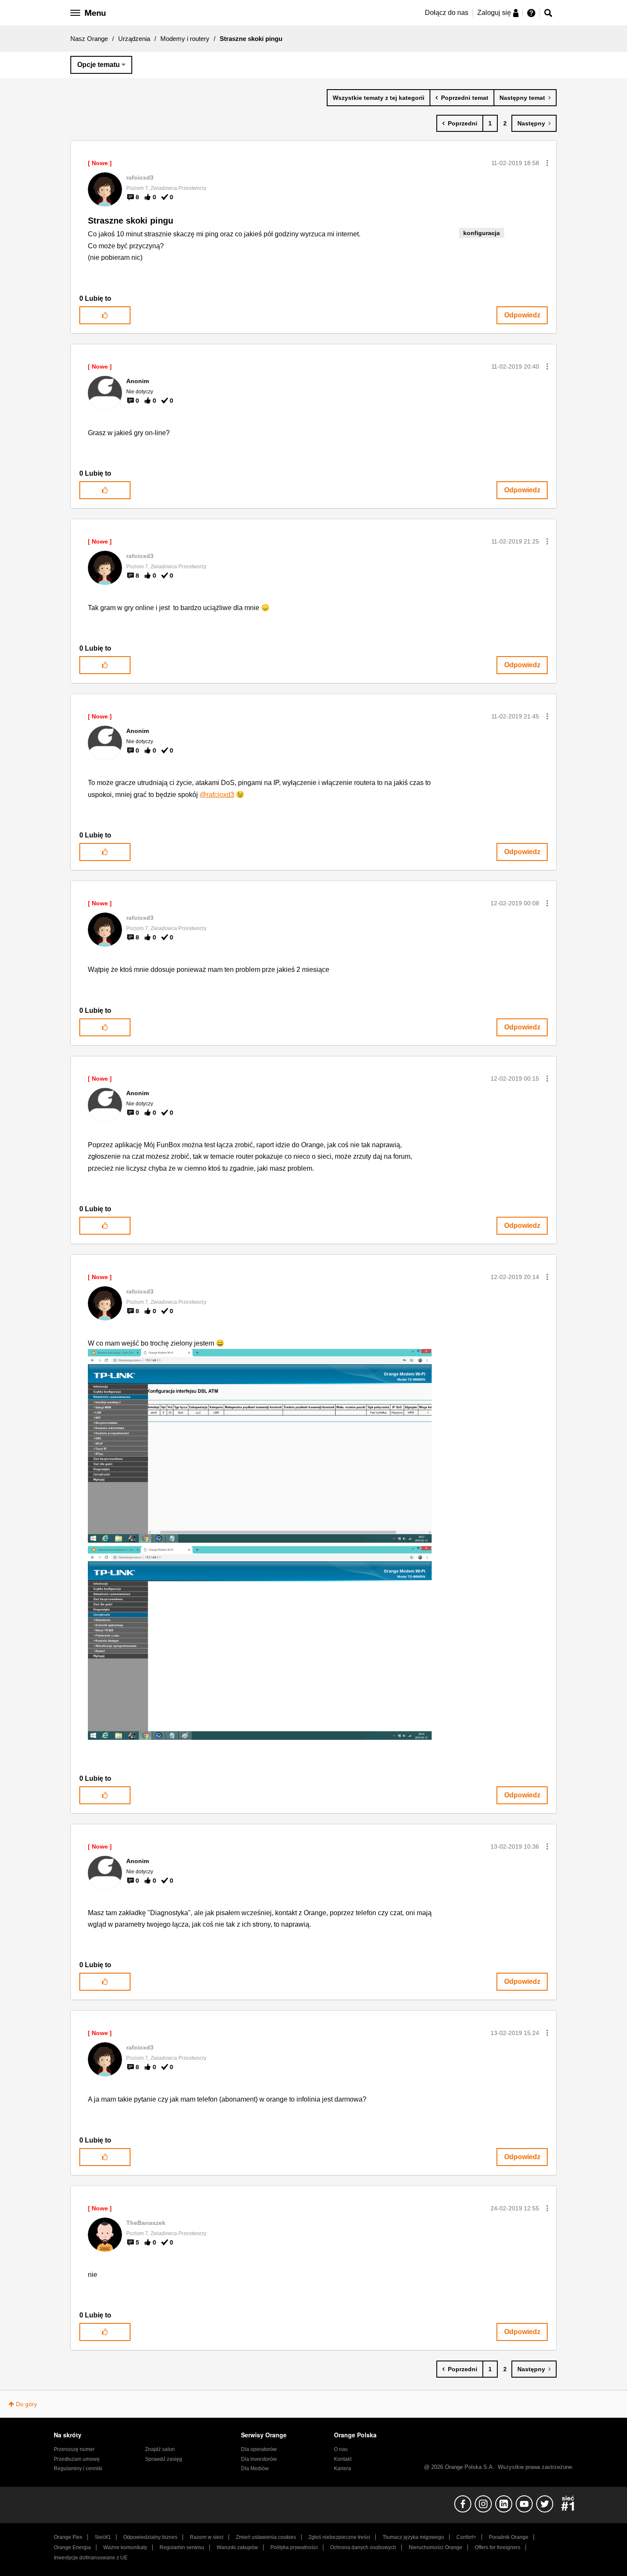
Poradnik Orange (509, 2537)
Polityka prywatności (294, 2547)
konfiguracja (482, 233)
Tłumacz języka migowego (413, 2537)
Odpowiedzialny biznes (150, 2537)
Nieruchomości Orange (435, 2547)
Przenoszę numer (74, 2449)
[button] (547, 163)
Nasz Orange (89, 39)
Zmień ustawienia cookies (266, 2537)
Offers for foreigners (498, 2547)
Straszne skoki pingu (131, 221)
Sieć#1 (103, 2537)
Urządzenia (134, 39)
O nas (341, 2449)
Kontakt (343, 2459)
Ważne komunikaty (125, 2547)
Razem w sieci (207, 2537)
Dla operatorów (259, 2449)
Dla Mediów (255, 2468)
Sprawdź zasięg (164, 2459)
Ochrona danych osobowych (363, 2547)
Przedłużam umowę (77, 2459)
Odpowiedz (522, 315)
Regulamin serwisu (182, 2547)
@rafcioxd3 (217, 795)
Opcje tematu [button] (99, 65)
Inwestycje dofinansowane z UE (91, 2558)
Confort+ (466, 2537)
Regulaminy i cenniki (78, 2468)
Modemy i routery (185, 39)
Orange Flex (68, 2537)
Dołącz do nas (447, 13)
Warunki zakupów (237, 2547)
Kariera (343, 2468)
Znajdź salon (160, 2449)
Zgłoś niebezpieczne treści (339, 2537)
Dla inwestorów (259, 2459)
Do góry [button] (26, 2404)
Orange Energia (72, 2547)
